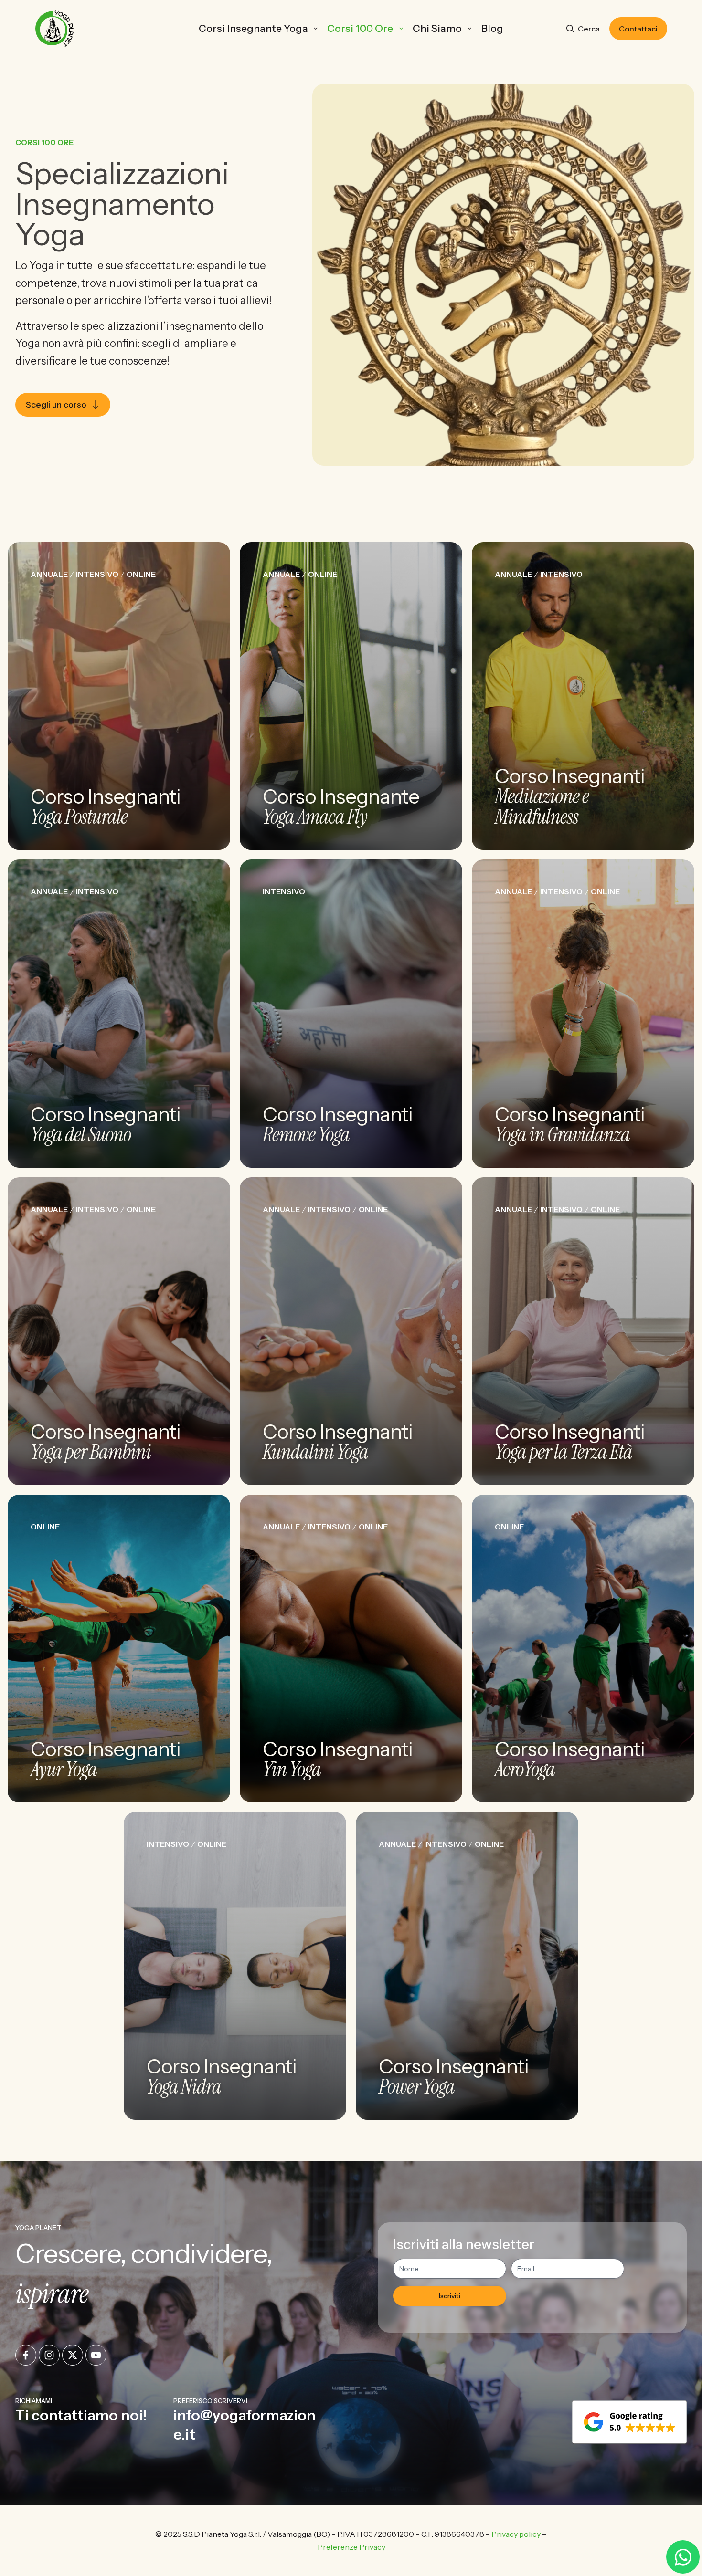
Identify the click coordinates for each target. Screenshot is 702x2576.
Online (141, 574)
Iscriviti (450, 2296)
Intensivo (97, 574)
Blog (492, 28)
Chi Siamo (437, 28)
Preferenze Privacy (351, 2547)
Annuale (49, 574)
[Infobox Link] (90, 2420)
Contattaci (638, 29)
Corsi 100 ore (360, 28)
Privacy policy (516, 2534)
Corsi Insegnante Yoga (253, 28)
